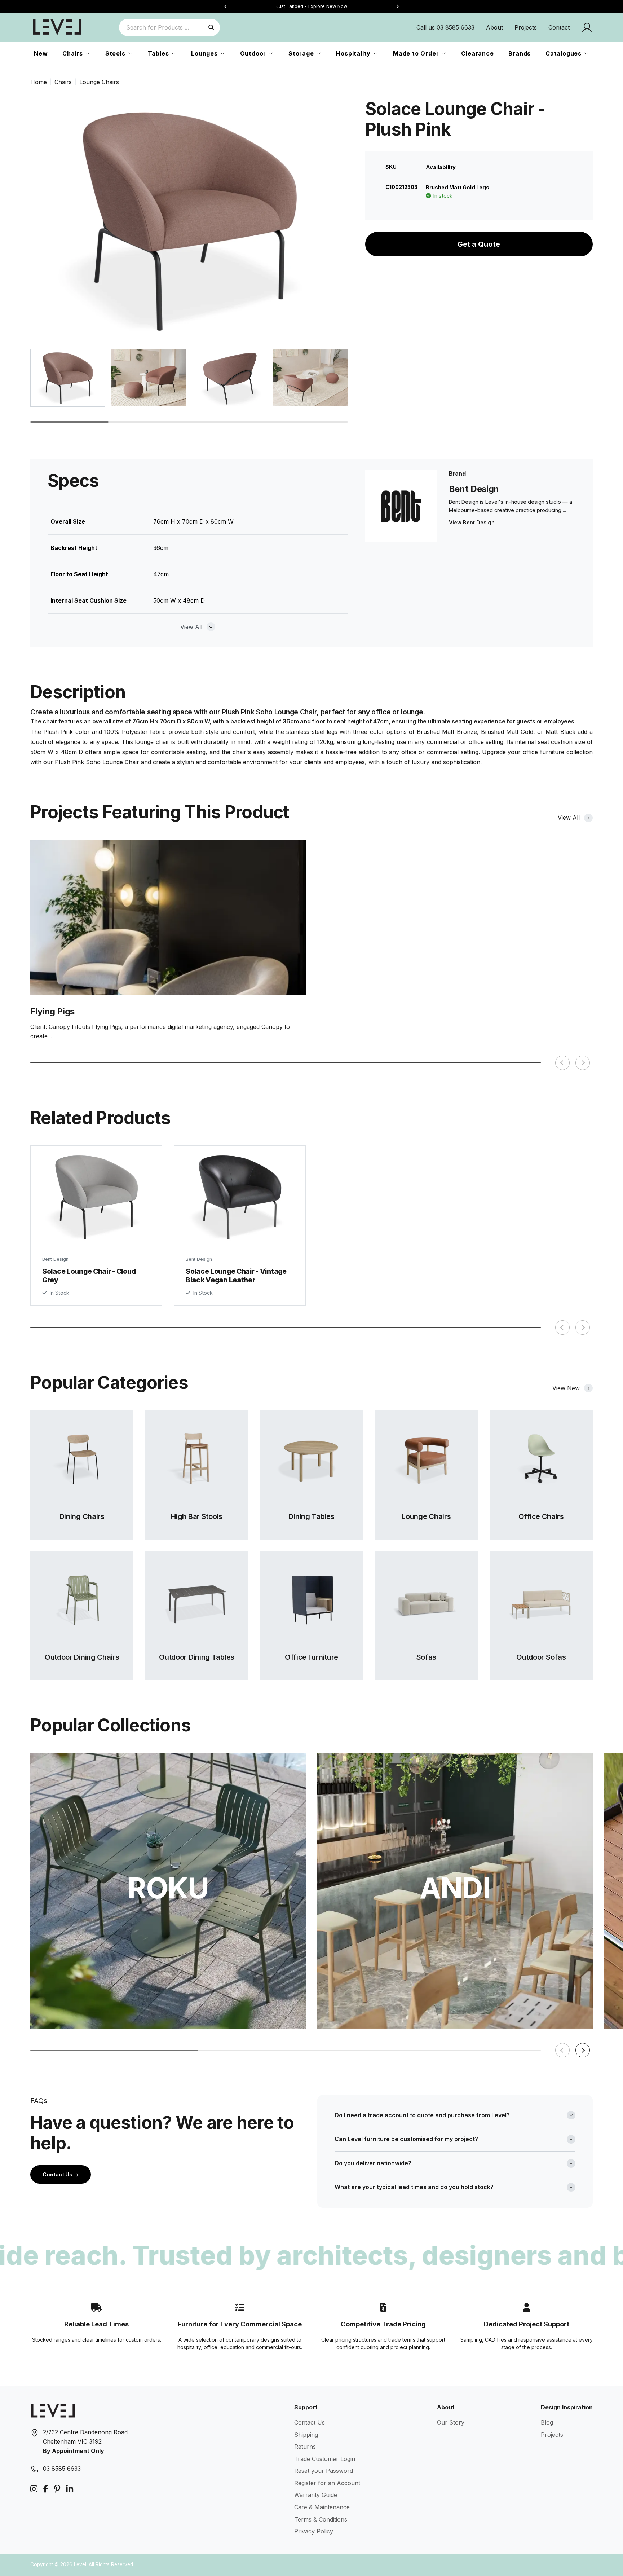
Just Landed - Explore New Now (312, 6)
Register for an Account (327, 2483)
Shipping (306, 2435)
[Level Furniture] (57, 27)
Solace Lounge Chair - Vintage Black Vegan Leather (236, 1275)
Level (80, 2564)
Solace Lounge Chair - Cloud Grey (89, 1275)
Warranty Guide (316, 2495)
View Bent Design (472, 522)
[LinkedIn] (70, 2489)
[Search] (211, 27)
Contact (559, 27)
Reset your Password (324, 2471)
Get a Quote (479, 244)
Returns (305, 2447)
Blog (547, 2422)
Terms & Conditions (321, 2519)
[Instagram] (34, 2489)
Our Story (451, 2422)
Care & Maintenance (322, 2507)
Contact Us (58, 2174)
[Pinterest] (57, 2489)
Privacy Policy (314, 2531)
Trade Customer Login (325, 2459)
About (494, 27)
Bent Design (55, 1259)
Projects (526, 27)
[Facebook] (46, 2489)
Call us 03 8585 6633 (445, 27)
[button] (397, 7)
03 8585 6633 (62, 2469)
